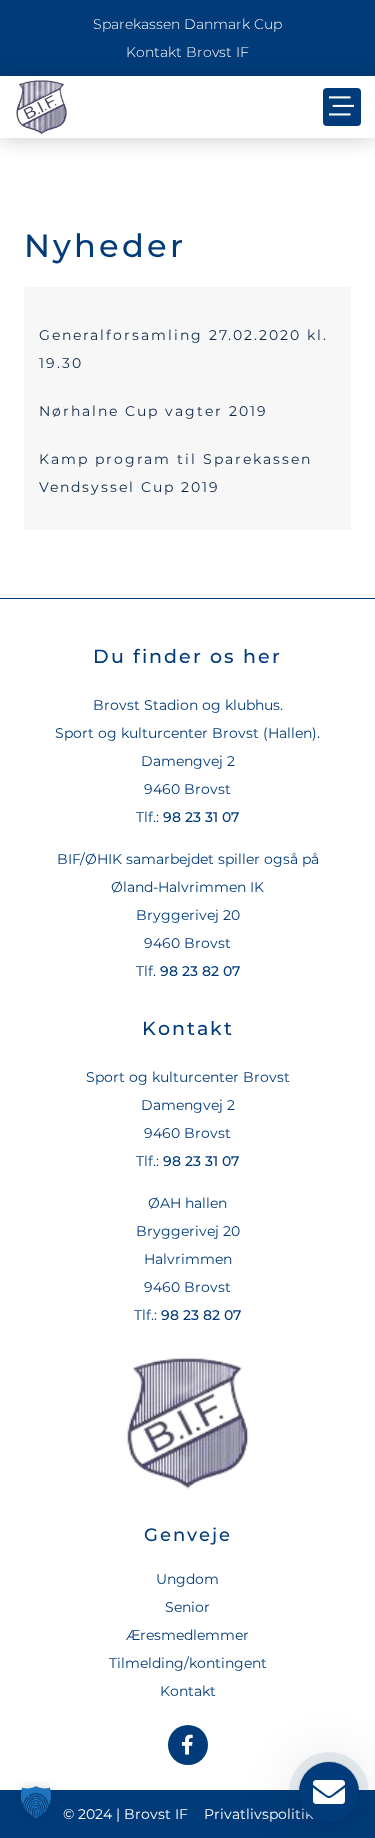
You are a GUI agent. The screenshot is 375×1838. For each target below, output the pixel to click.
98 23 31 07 (201, 817)
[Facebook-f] (188, 1745)
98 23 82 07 (200, 971)
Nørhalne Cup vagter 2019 (153, 411)
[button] (342, 107)
